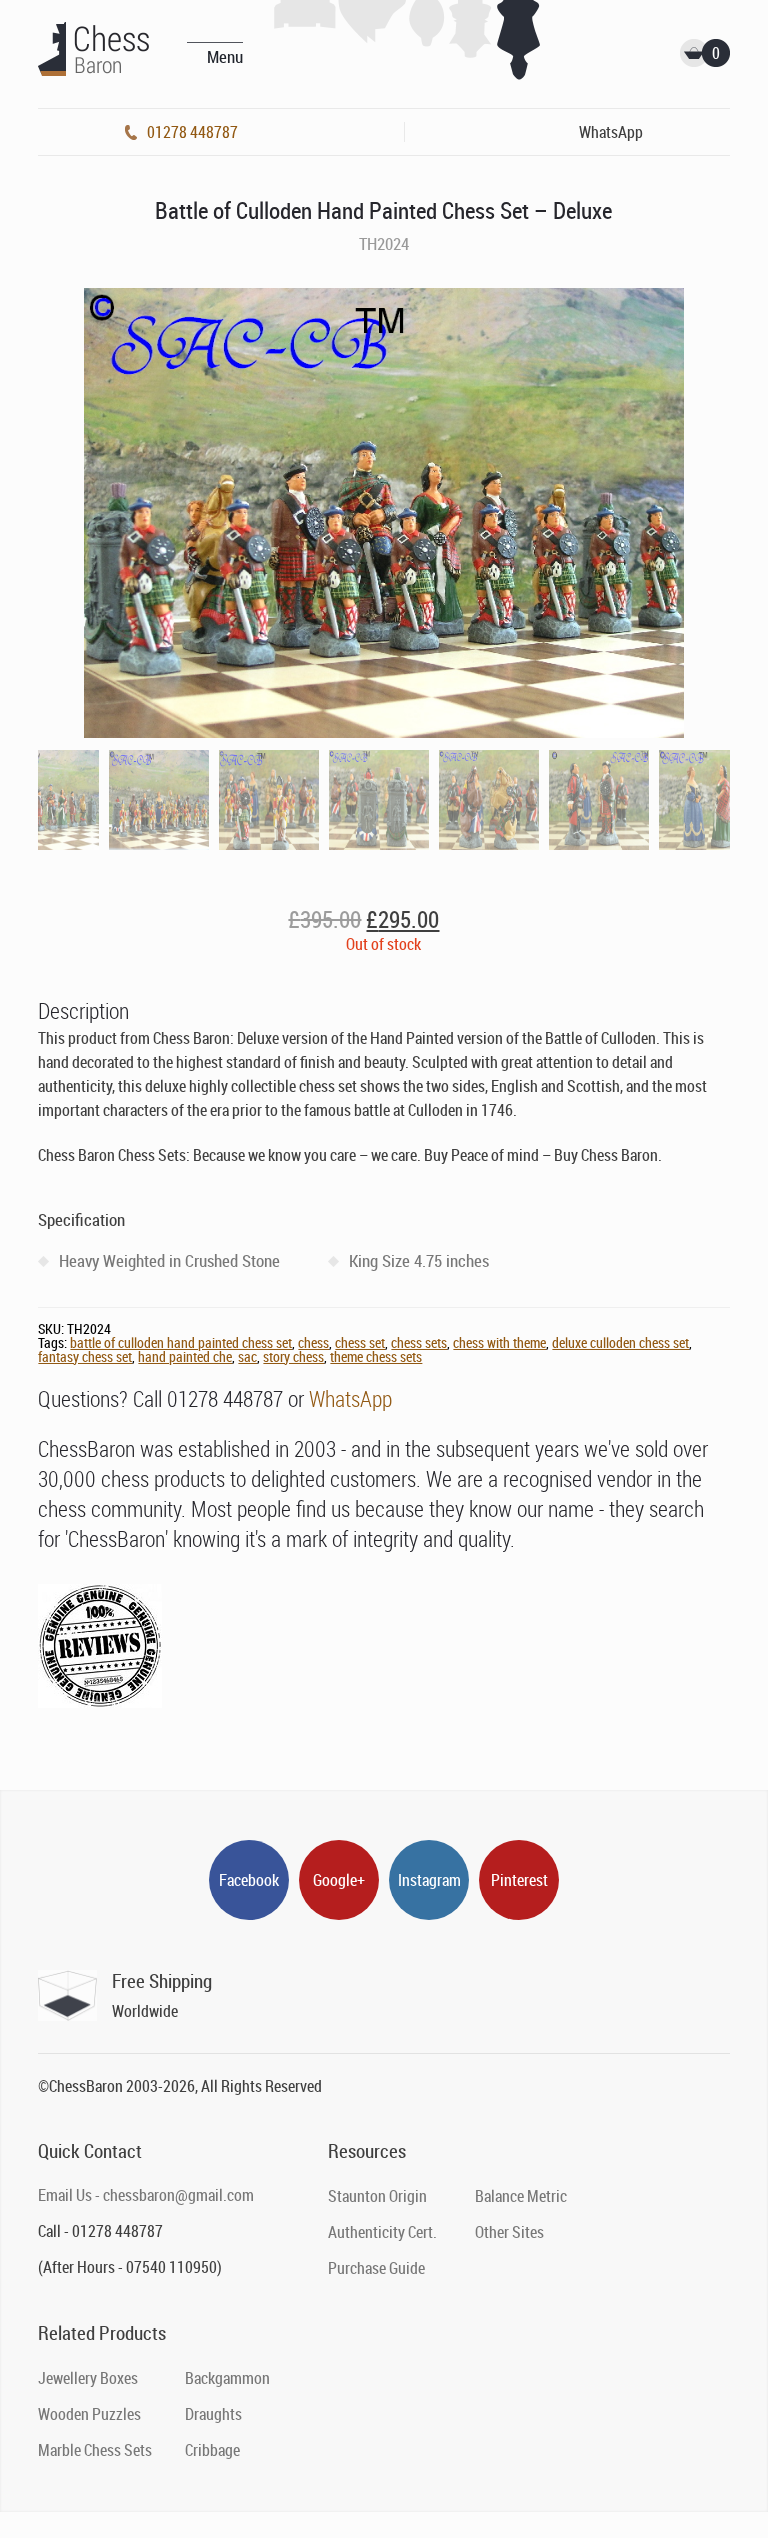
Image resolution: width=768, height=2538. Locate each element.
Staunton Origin (377, 2196)
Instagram (429, 1880)
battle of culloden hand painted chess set (181, 1342)
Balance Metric (521, 2196)
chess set (360, 1342)
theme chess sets (376, 1356)
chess (313, 1342)
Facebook (249, 1880)
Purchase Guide (376, 2268)
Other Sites (509, 2232)
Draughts (213, 2414)
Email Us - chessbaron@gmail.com (146, 2195)
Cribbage (212, 2450)
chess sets (419, 1342)
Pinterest (519, 1880)
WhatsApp (350, 1398)
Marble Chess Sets (95, 2450)
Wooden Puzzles (89, 2414)
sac (247, 1356)
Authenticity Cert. (382, 2232)
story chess (293, 1356)
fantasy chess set (85, 1356)
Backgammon (227, 2378)
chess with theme (499, 1342)
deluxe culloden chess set (620, 1342)
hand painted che (185, 1356)
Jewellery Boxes (88, 2378)
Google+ (339, 1880)
